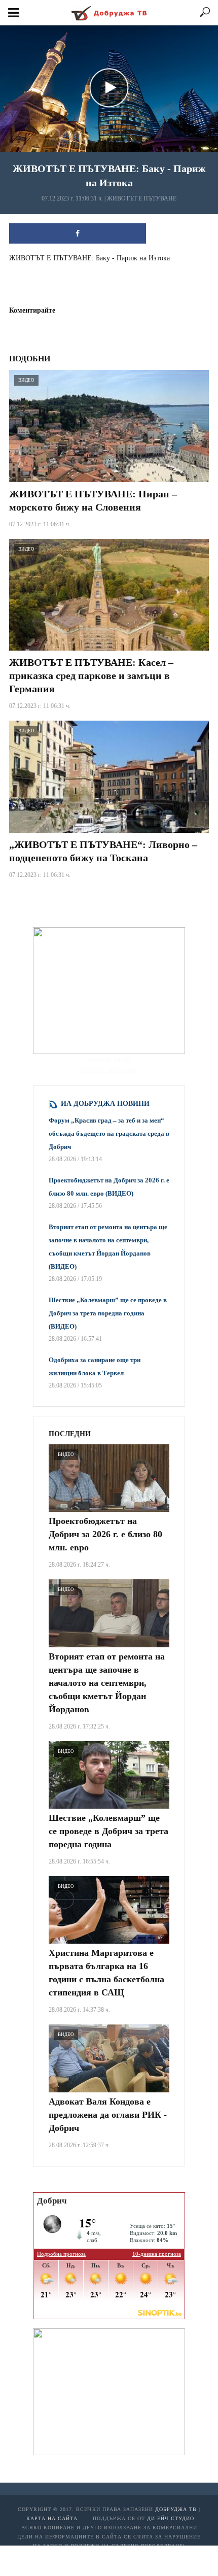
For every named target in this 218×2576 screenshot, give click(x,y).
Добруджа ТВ (176, 2509)
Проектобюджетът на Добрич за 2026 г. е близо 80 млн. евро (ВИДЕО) (109, 1187)
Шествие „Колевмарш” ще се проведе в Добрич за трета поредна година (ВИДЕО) (108, 1313)
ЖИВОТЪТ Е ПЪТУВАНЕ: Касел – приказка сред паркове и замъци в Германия (91, 675)
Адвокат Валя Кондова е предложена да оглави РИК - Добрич (108, 2115)
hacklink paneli (109, 1059)
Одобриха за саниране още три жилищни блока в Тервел (95, 1366)
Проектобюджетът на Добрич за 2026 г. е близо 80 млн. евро (105, 1534)
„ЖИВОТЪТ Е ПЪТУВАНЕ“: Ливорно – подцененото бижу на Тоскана (103, 851)
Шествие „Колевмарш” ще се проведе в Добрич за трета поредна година (108, 1831)
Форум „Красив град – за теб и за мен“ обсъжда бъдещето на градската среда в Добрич (109, 1133)
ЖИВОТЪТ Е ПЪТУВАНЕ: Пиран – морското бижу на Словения (93, 500)
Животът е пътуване (142, 198)
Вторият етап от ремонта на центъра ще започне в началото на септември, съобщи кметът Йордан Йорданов (107, 1683)
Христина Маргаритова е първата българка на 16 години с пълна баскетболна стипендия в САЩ (106, 1973)
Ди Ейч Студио (171, 2518)
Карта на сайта (52, 2518)
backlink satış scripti (109, 1071)
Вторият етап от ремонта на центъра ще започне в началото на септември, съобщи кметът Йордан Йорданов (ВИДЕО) (108, 1247)
